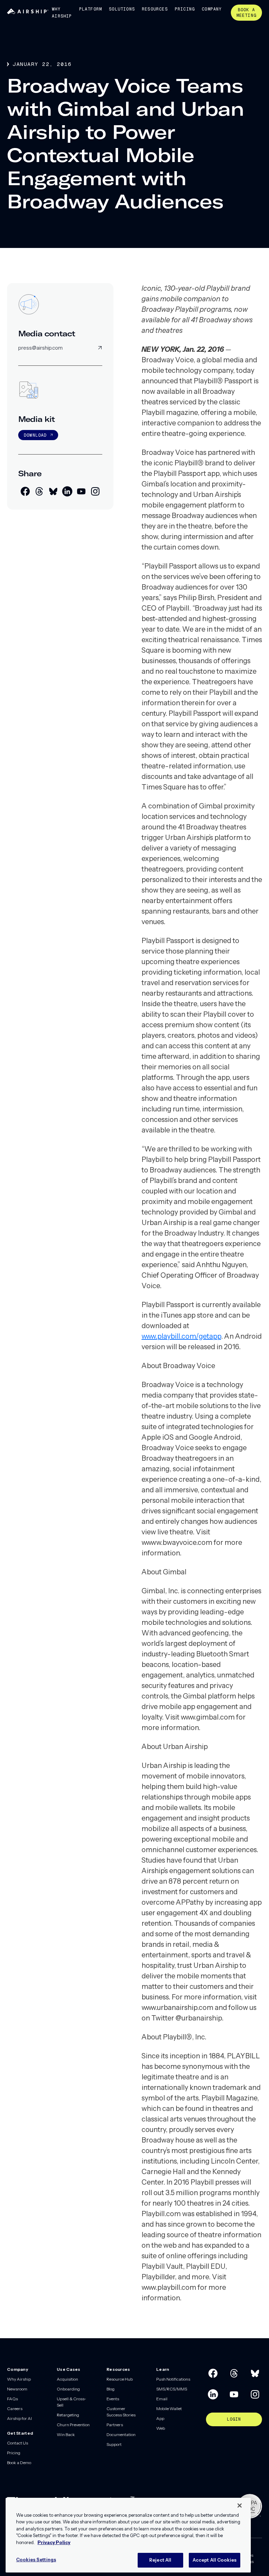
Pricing (185, 9)
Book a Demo (19, 2463)
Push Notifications (173, 2379)
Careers (15, 2409)
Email (162, 2399)
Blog (111, 2389)
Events (113, 2399)
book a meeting (246, 13)
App (160, 2418)
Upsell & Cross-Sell (71, 2402)
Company (212, 9)
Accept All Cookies (215, 2560)
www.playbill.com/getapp (181, 1336)
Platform (91, 9)
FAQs (12, 2399)
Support (114, 2444)
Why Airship (62, 13)
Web (161, 2428)
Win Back (66, 2434)
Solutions (122, 9)
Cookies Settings (36, 2560)
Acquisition (67, 2379)
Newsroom (17, 2389)
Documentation (121, 2434)
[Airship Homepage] (28, 12)
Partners (115, 2425)
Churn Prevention (73, 2425)
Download (35, 435)
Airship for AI (19, 2418)
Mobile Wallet (169, 2409)
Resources (155, 9)
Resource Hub (120, 2379)
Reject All (160, 2560)
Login (234, 2419)
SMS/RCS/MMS (172, 2389)
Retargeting (68, 2415)
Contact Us (18, 2443)
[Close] (240, 2506)
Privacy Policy (54, 2542)
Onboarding (68, 2389)
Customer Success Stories (121, 2412)
